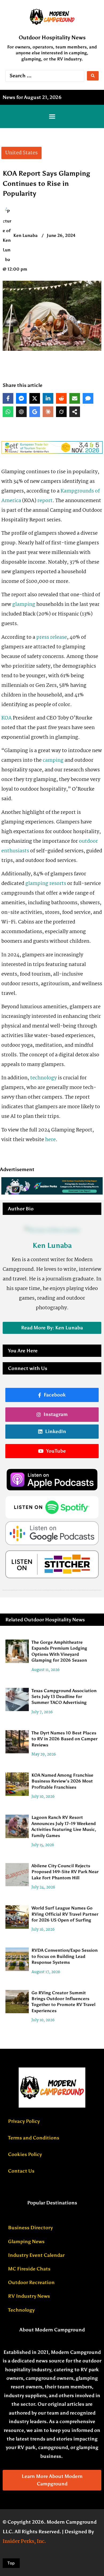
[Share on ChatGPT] (21, 412)
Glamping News (26, 2242)
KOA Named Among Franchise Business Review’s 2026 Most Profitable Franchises (62, 1781)
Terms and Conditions (34, 2138)
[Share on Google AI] (35, 412)
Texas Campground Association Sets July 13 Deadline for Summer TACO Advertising (64, 1697)
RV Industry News (29, 2296)
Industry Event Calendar (36, 2255)
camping (53, 760)
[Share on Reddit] (61, 398)
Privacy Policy (24, 2121)
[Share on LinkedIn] (48, 398)
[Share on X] (35, 398)
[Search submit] (93, 76)
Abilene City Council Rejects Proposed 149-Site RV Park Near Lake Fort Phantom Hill (65, 1872)
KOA (7, 718)
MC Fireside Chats (29, 2269)
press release (52, 637)
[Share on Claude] (48, 412)
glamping (24, 604)
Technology (21, 2310)
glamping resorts (46, 884)
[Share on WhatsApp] (8, 412)
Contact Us (21, 2171)
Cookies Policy (25, 2154)
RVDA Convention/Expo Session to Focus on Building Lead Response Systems (65, 1957)
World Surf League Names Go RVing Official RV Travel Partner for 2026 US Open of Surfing (65, 1914)
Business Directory (30, 2228)
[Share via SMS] (88, 398)
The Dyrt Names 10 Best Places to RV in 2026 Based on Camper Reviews (65, 1739)
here (50, 1140)
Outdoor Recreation (31, 2282)
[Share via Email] (75, 398)
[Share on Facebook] (8, 398)
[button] (52, 117)
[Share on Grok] (61, 412)
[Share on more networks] (75, 412)
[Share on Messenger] (21, 398)
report (45, 501)
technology (43, 1078)
